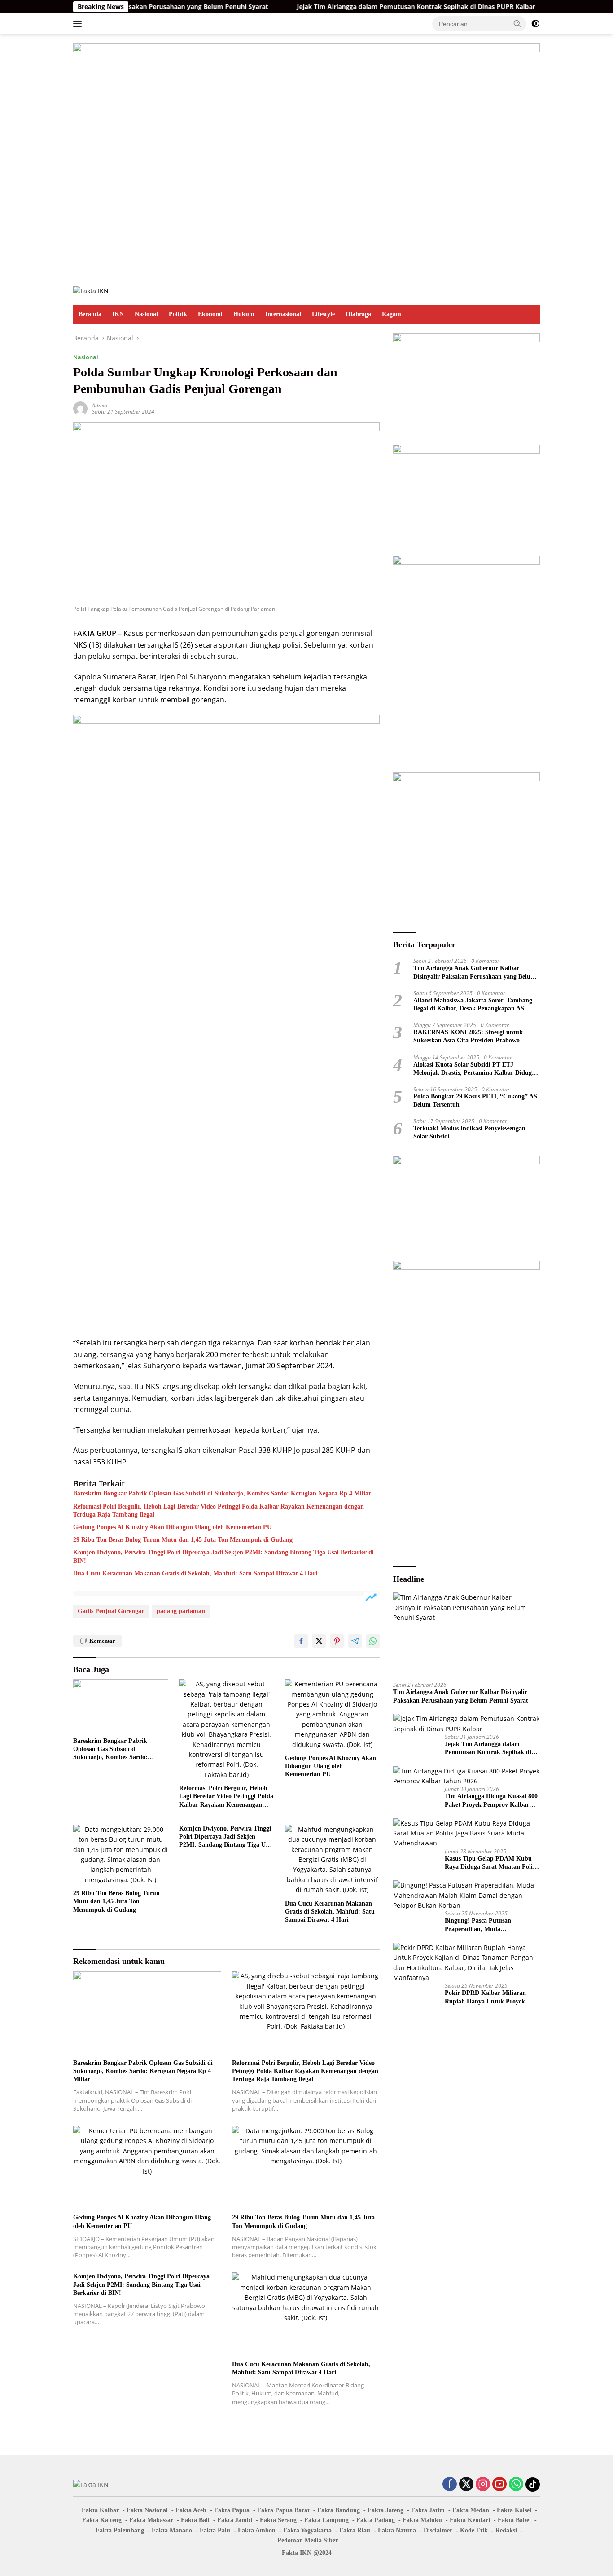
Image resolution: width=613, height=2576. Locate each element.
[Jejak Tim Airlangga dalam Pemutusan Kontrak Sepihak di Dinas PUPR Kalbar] (466, 1724)
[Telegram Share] (355, 1641)
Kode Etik (474, 2530)
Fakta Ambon (257, 2530)
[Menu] (79, 24)
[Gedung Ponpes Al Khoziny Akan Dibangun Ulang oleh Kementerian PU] (333, 1714)
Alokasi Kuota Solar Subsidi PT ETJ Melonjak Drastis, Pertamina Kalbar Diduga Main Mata (474, 1069)
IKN (118, 314)
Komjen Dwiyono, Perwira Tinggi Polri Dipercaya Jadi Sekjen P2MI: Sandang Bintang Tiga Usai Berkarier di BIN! (223, 1556)
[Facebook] (450, 2485)
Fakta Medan (471, 2510)
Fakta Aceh (191, 2510)
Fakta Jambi (235, 2520)
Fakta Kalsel (514, 2510)
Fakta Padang (376, 2520)
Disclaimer (438, 2530)
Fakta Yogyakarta (307, 2530)
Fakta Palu (215, 2530)
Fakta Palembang (120, 2530)
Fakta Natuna (397, 2530)
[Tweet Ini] (319, 1641)
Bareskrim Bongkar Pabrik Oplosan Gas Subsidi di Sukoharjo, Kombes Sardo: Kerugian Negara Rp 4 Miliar (222, 1493)
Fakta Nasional (147, 2510)
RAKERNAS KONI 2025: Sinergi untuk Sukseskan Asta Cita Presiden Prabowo (468, 1036)
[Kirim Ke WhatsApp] (373, 1641)
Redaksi (506, 2530)
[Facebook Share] (301, 1641)
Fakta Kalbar (100, 2510)
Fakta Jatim (428, 2510)
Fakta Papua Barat (283, 2510)
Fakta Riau (355, 2530)
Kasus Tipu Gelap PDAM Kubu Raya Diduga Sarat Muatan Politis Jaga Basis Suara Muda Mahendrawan (492, 1863)
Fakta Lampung (326, 2520)
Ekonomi (210, 314)
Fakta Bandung (339, 2510)
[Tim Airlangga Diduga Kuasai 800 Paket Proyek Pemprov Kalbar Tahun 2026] (466, 1776)
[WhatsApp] (516, 2485)
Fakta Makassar (151, 2520)
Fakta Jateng (385, 2510)
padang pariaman (181, 1611)
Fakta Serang (278, 2520)
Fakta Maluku (422, 2520)
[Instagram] (483, 2485)
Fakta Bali (195, 2520)
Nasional (146, 314)
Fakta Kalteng (102, 2520)
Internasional (283, 314)
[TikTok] (533, 2484)
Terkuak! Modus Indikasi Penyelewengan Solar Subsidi (469, 1132)
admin (100, 405)
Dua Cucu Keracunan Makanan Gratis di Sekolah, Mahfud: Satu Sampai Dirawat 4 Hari (195, 1573)
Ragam (392, 314)
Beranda (90, 314)
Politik (178, 314)
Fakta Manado (172, 2530)
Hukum (244, 314)
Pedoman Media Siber (308, 2540)
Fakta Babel (514, 2520)
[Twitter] (466, 2485)
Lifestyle (323, 314)
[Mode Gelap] (535, 24)
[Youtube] (499, 2485)
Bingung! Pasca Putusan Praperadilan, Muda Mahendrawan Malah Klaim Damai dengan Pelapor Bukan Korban (486, 1925)
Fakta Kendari (470, 2520)
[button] (517, 23)
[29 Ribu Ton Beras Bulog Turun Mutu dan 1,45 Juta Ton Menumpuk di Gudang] (121, 1855)
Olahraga (358, 314)
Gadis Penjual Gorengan (111, 1611)
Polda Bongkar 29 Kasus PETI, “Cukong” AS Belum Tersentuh (475, 1101)
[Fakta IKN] (91, 290)
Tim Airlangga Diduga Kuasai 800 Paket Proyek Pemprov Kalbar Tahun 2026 (491, 1801)
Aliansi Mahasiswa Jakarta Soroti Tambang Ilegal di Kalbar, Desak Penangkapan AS (473, 1004)
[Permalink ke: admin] (80, 408)
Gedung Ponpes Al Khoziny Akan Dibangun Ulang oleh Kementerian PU (172, 1527)
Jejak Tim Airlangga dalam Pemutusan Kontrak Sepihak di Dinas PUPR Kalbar (361, 7)
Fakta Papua (232, 2510)
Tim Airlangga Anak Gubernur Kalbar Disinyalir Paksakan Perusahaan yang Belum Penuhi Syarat (475, 973)
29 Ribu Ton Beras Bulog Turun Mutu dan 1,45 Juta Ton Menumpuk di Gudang (183, 1540)
